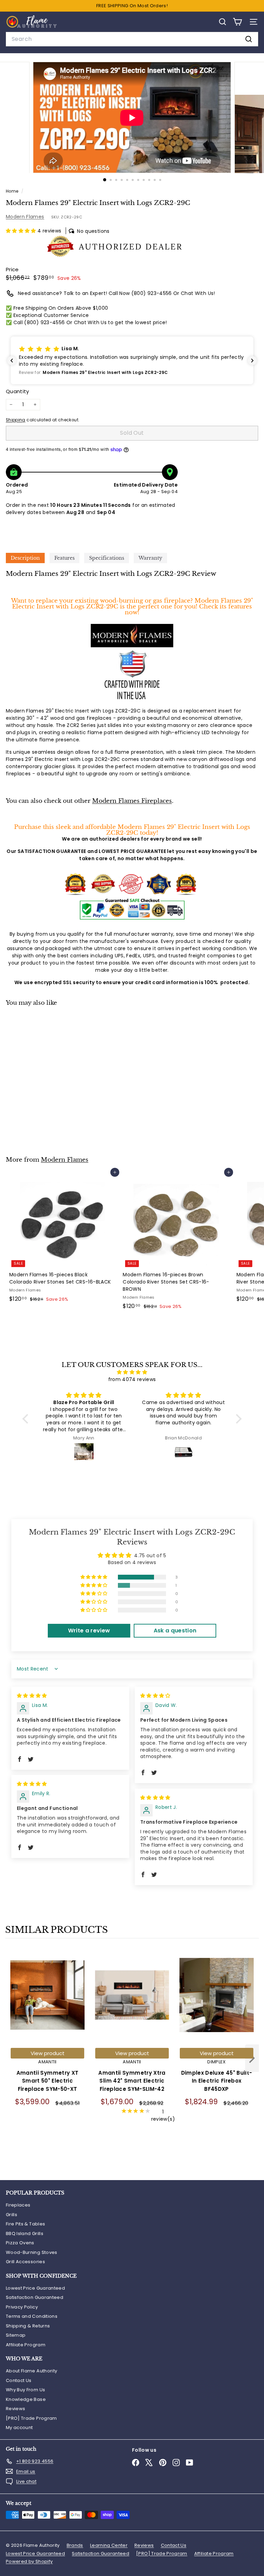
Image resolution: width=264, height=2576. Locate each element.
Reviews (15, 2409)
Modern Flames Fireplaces (132, 801)
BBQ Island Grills (25, 2233)
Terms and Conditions (32, 2316)
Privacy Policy (22, 2307)
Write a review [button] (89, 1631)
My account (19, 2427)
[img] (132, 1372)
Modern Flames (25, 217)
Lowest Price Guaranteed (35, 2288)
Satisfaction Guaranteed (35, 2297)
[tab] (25, 558)
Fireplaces (18, 2205)
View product (48, 2053)
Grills (12, 2215)
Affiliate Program (26, 2345)
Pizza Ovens (20, 2243)
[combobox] (132, 39)
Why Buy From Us (25, 2390)
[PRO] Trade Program (31, 2418)
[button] (22, 231)
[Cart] (237, 22)
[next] (252, 2059)
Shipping (16, 420)
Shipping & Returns (28, 2326)
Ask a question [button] (175, 1631)
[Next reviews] (252, 361)
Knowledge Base (26, 2399)
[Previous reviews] (12, 361)
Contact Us (19, 2380)
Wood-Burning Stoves (32, 2252)
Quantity (18, 391)
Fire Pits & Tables (25, 2224)
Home (13, 191)
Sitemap (16, 2335)
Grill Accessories (25, 2262)
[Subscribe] (191, 2527)
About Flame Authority (31, 2371)
